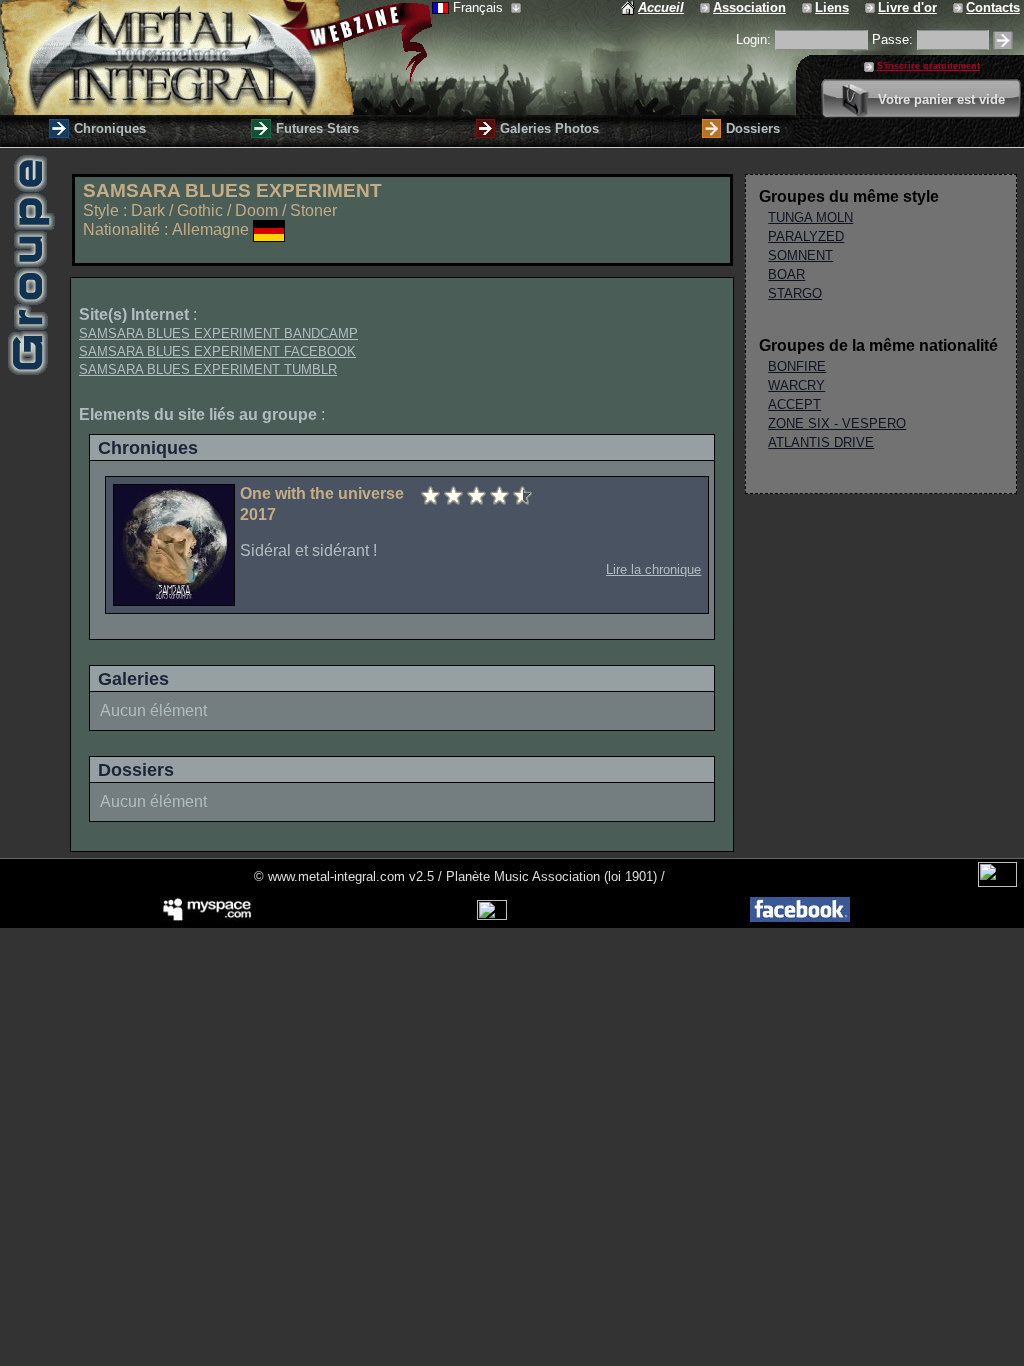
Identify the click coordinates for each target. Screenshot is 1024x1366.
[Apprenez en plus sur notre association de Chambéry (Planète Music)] (706, 7)
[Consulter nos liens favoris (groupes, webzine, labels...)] (808, 7)
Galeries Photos (549, 128)
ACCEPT (794, 404)
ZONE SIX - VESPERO (837, 423)
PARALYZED (806, 236)
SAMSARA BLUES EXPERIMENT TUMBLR (208, 369)
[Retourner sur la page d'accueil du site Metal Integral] (216, 57)
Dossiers (753, 128)
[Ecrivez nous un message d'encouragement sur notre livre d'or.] (871, 7)
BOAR (786, 274)
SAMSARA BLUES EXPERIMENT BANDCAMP (218, 333)
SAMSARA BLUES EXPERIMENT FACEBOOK (217, 351)
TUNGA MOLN (810, 217)
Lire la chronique (653, 569)
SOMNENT (800, 255)
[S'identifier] (1003, 40)
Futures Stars (317, 128)
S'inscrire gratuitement (928, 66)
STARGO (795, 293)
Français (480, 7)
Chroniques (110, 128)
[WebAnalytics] (997, 882)
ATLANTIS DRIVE (821, 442)
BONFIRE (797, 366)
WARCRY (796, 385)
